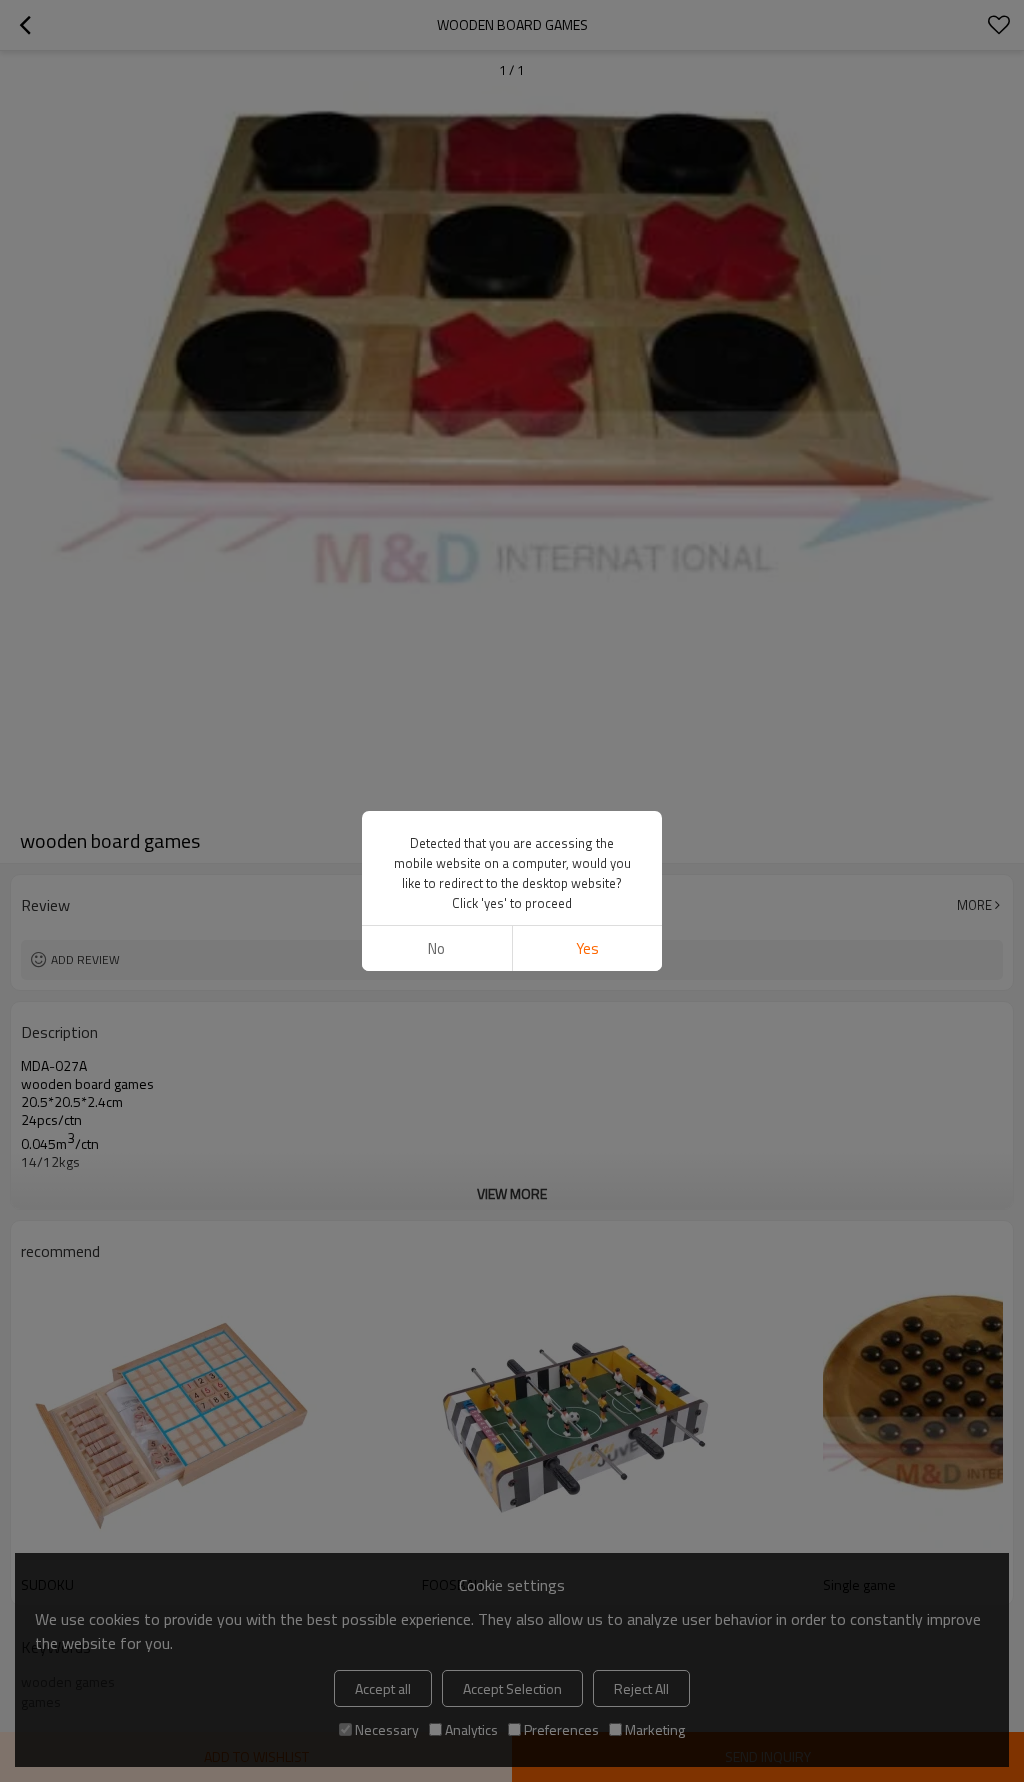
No (436, 948)
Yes (587, 948)
